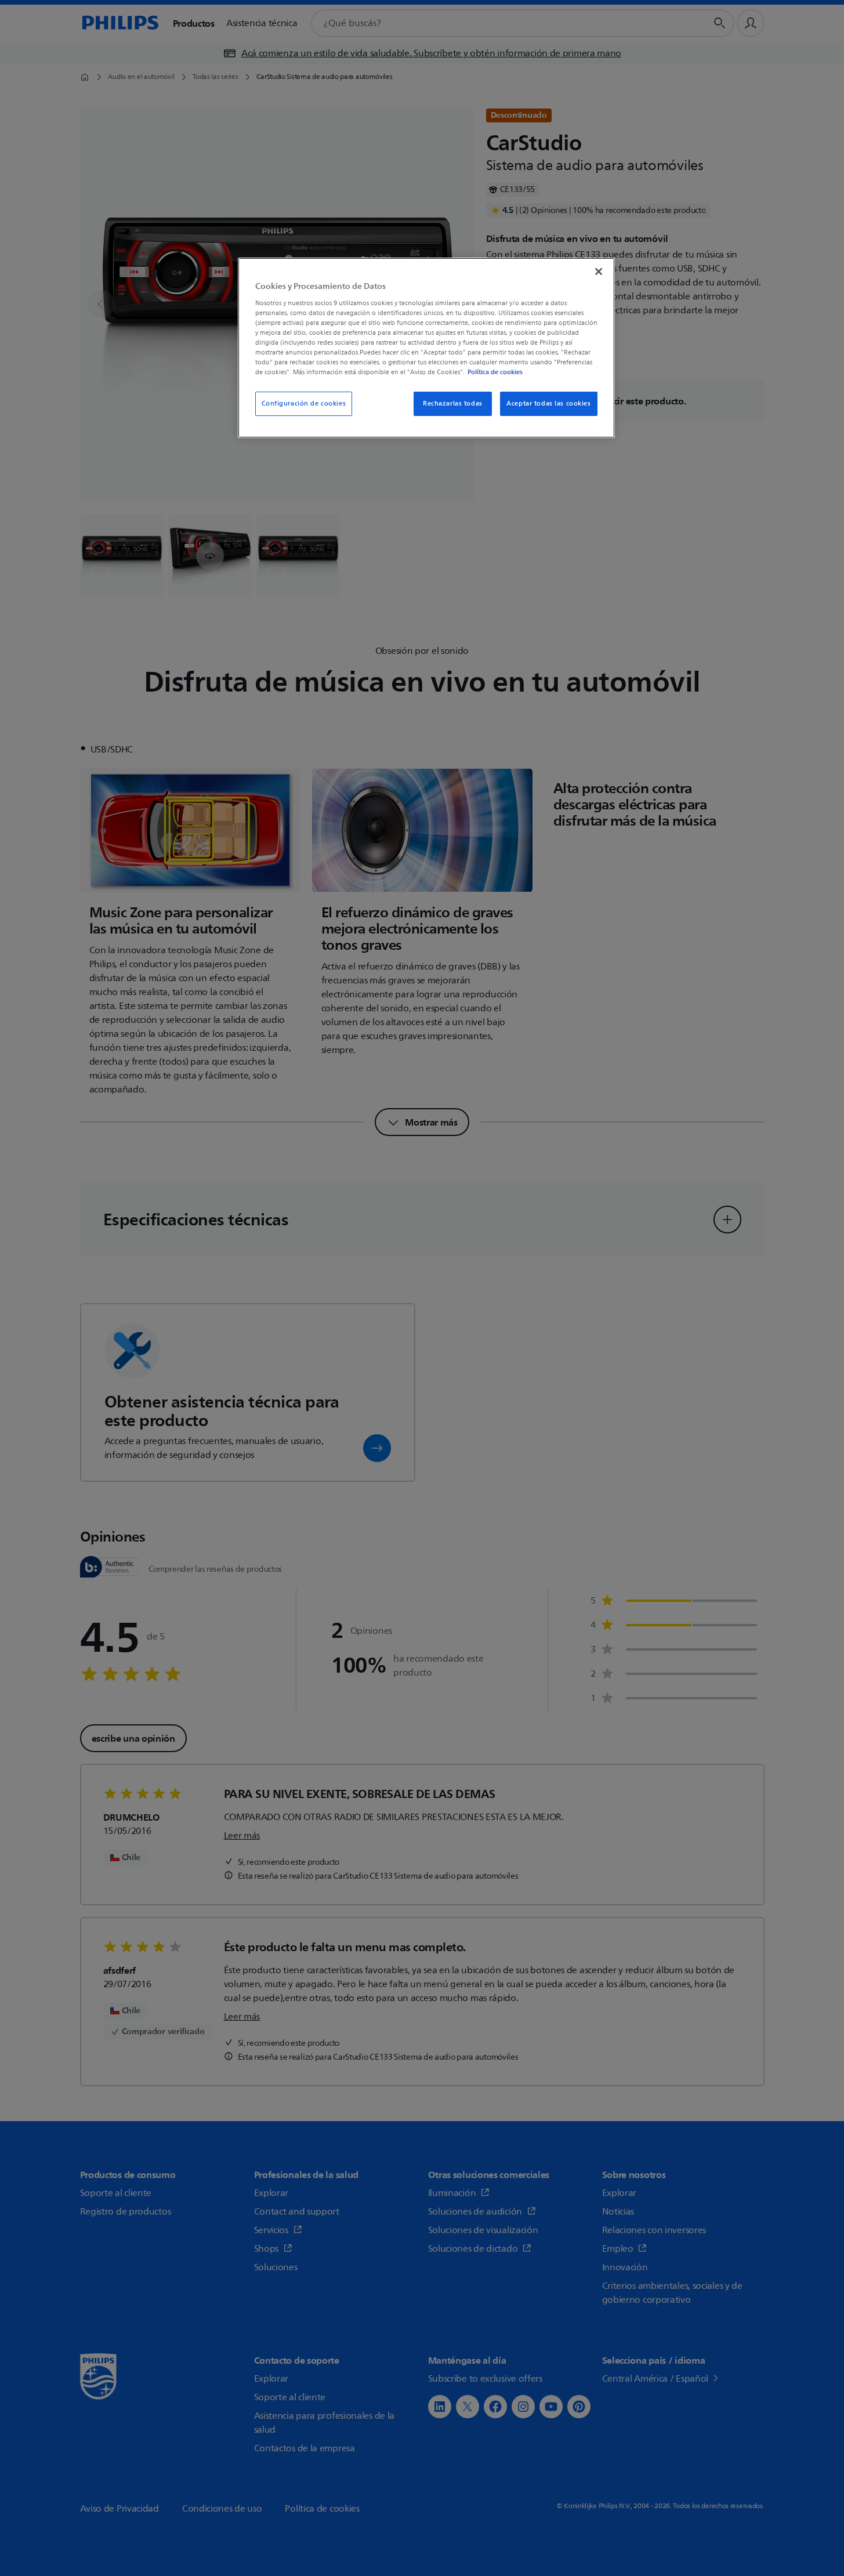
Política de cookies (495, 372)
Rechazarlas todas (453, 404)
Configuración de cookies (304, 404)
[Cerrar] (599, 272)
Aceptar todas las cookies (548, 404)
